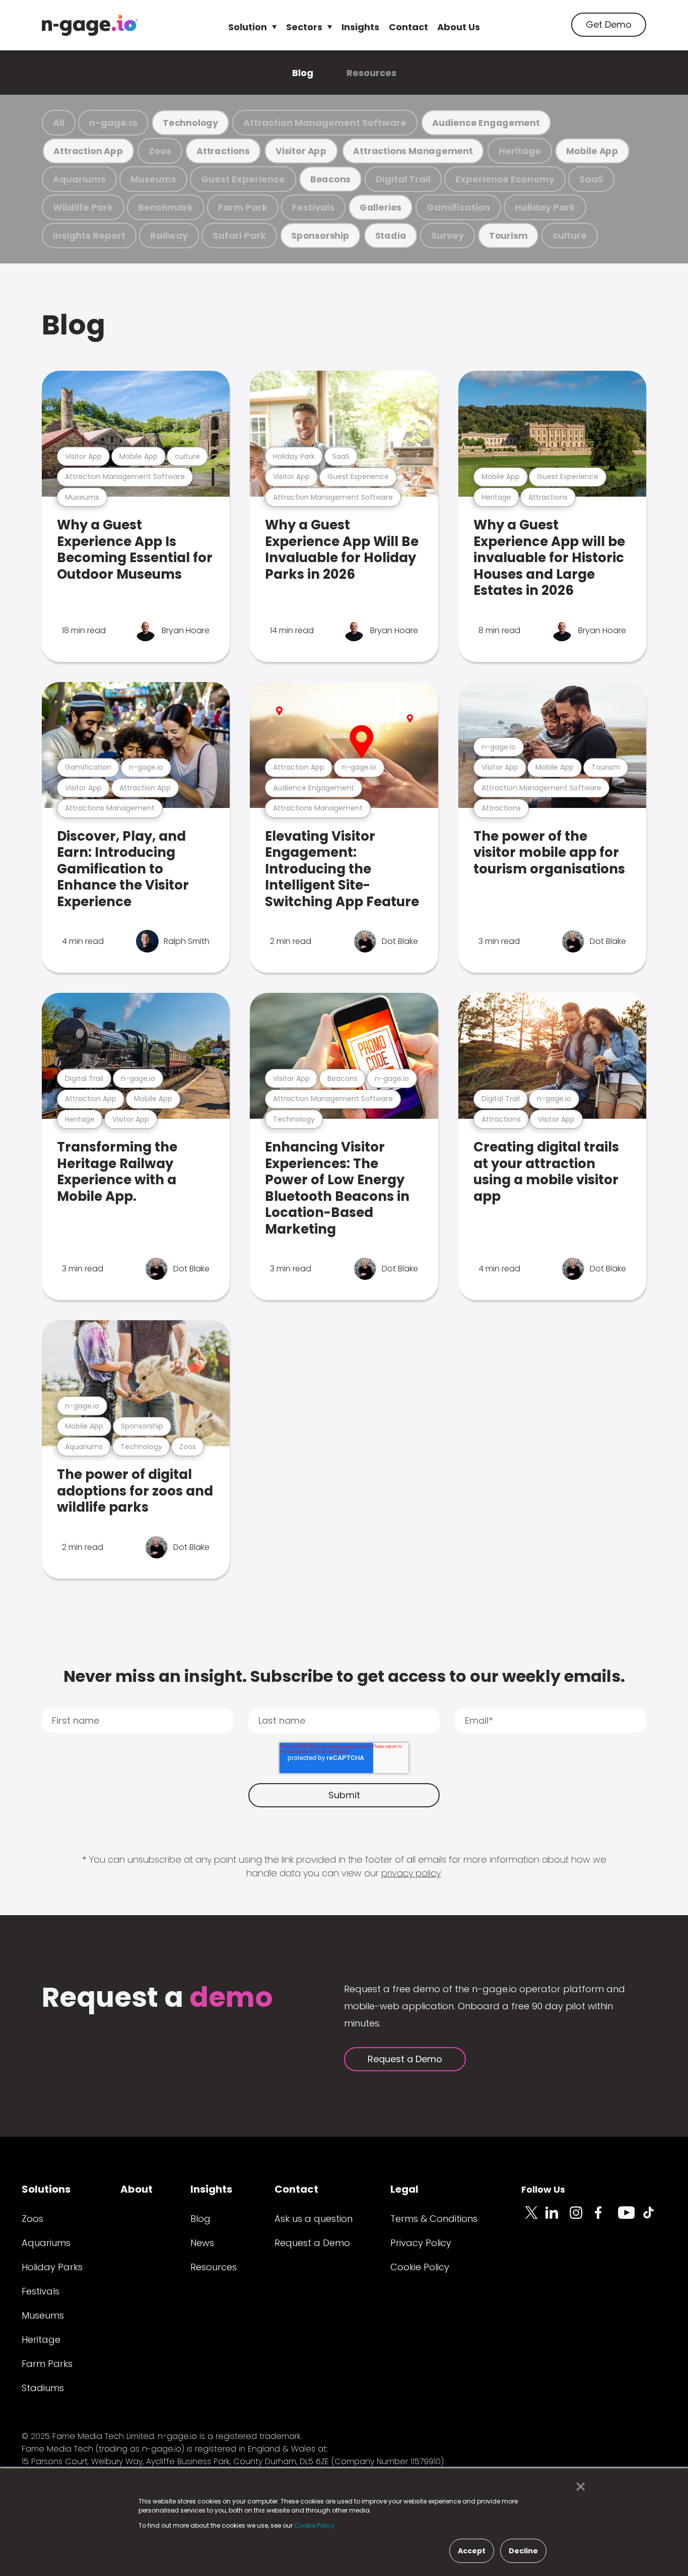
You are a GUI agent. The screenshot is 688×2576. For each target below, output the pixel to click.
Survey (448, 235)
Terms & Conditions (434, 2219)
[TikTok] (654, 2218)
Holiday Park (545, 207)
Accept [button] (472, 2551)
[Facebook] (606, 2218)
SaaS (591, 179)
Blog (303, 73)
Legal (404, 2189)
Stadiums (43, 2388)
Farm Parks (47, 2364)
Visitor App (301, 151)
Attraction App (88, 151)
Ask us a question (314, 2219)
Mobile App (592, 151)
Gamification (458, 207)
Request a (157, 1998)
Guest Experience (243, 179)
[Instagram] (582, 2218)
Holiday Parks (52, 2267)
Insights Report (89, 235)
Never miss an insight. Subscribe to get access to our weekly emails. (344, 1676)
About (136, 2189)
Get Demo (609, 24)
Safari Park (239, 235)
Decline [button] (523, 2551)
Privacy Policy (421, 2243)
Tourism (508, 235)
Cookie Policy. (315, 2525)
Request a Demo (405, 2059)
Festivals (313, 207)
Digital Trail (403, 179)
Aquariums (79, 179)
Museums (153, 179)
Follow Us (543, 2189)
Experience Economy (505, 179)
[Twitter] (533, 2218)
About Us (459, 27)
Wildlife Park (83, 207)
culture (570, 235)
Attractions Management (413, 151)
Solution (248, 27)
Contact (408, 27)
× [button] (578, 2487)
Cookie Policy (420, 2267)
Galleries (381, 207)
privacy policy (411, 1873)
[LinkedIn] (558, 2218)
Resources (371, 73)
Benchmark (166, 207)
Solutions (46, 2189)
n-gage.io (113, 123)
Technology (190, 123)
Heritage (520, 151)
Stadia (391, 235)
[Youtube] (630, 2218)
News (202, 2243)
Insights (360, 27)
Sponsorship (320, 235)
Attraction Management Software (325, 123)
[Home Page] (90, 25)
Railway (169, 235)
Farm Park (243, 207)
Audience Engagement (486, 123)
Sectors (304, 27)
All (59, 123)
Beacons (330, 179)
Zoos (160, 151)
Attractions (223, 151)
